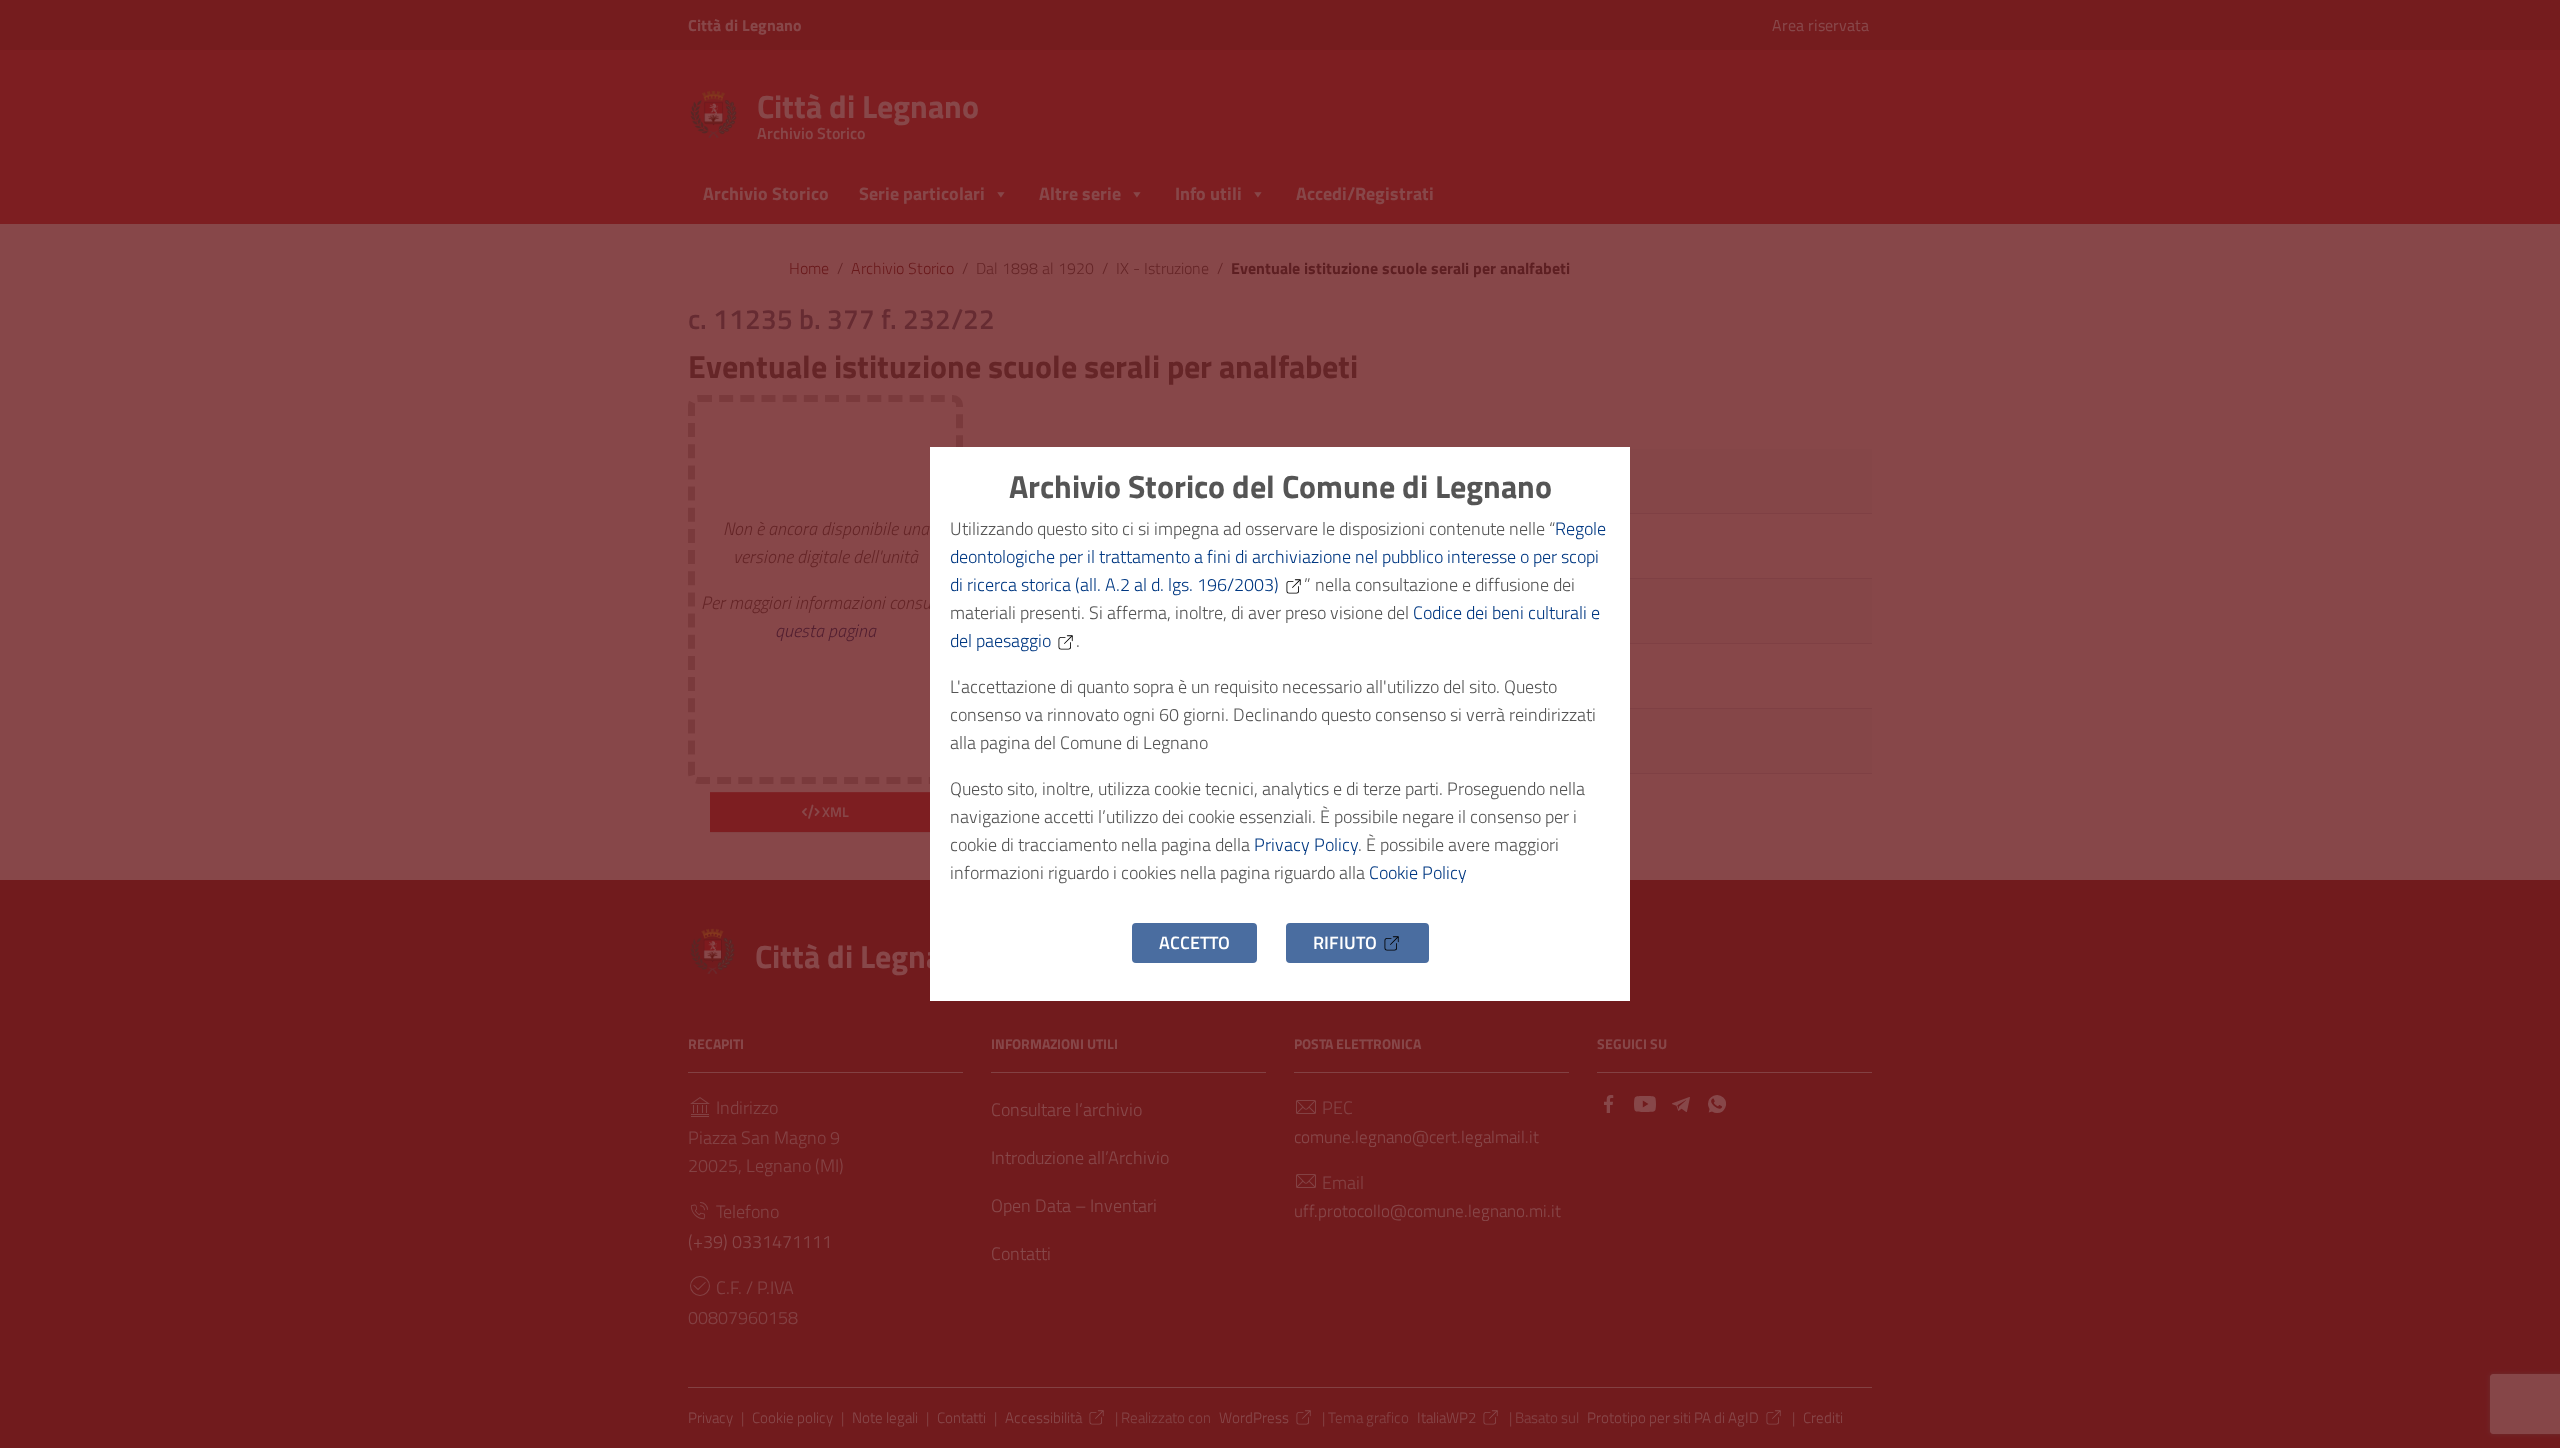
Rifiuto (1345, 942)
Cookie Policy (1418, 872)
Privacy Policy (1306, 844)
